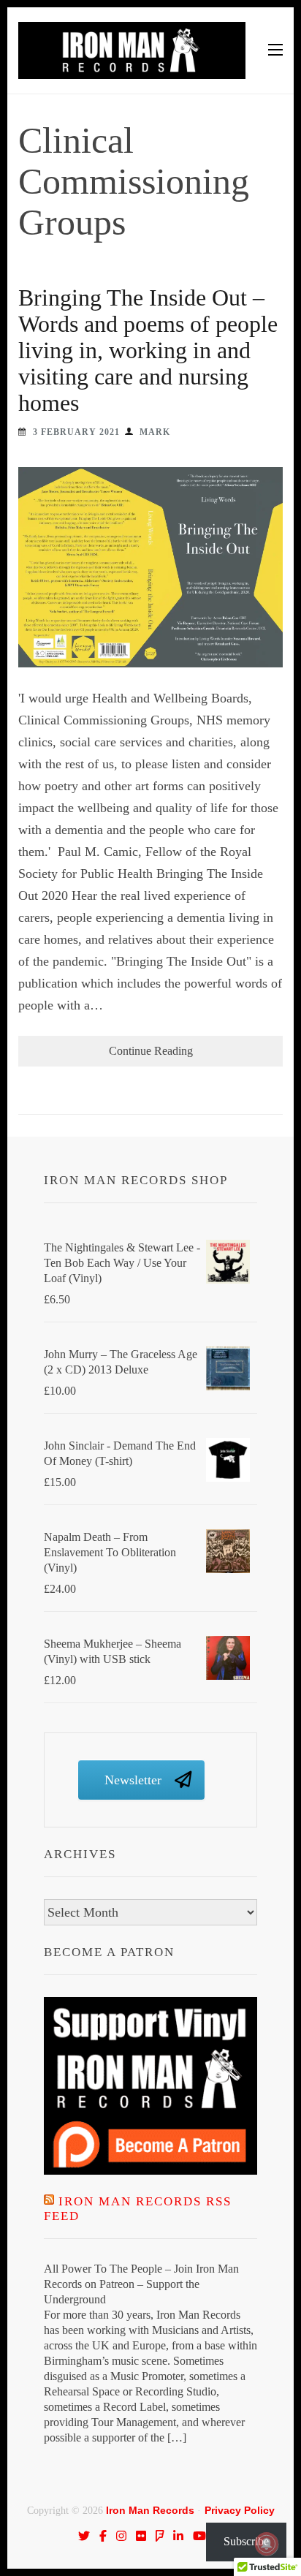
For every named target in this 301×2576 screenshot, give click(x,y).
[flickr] (141, 2536)
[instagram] (121, 2536)
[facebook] (103, 2536)
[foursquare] (160, 2536)
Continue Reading (151, 1051)
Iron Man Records (150, 2510)
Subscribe (246, 2541)
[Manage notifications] (267, 2544)
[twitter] (84, 2536)
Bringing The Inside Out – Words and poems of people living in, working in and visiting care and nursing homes (148, 350)
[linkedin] (178, 2536)
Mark (155, 432)
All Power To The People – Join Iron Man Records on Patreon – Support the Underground (141, 2284)
